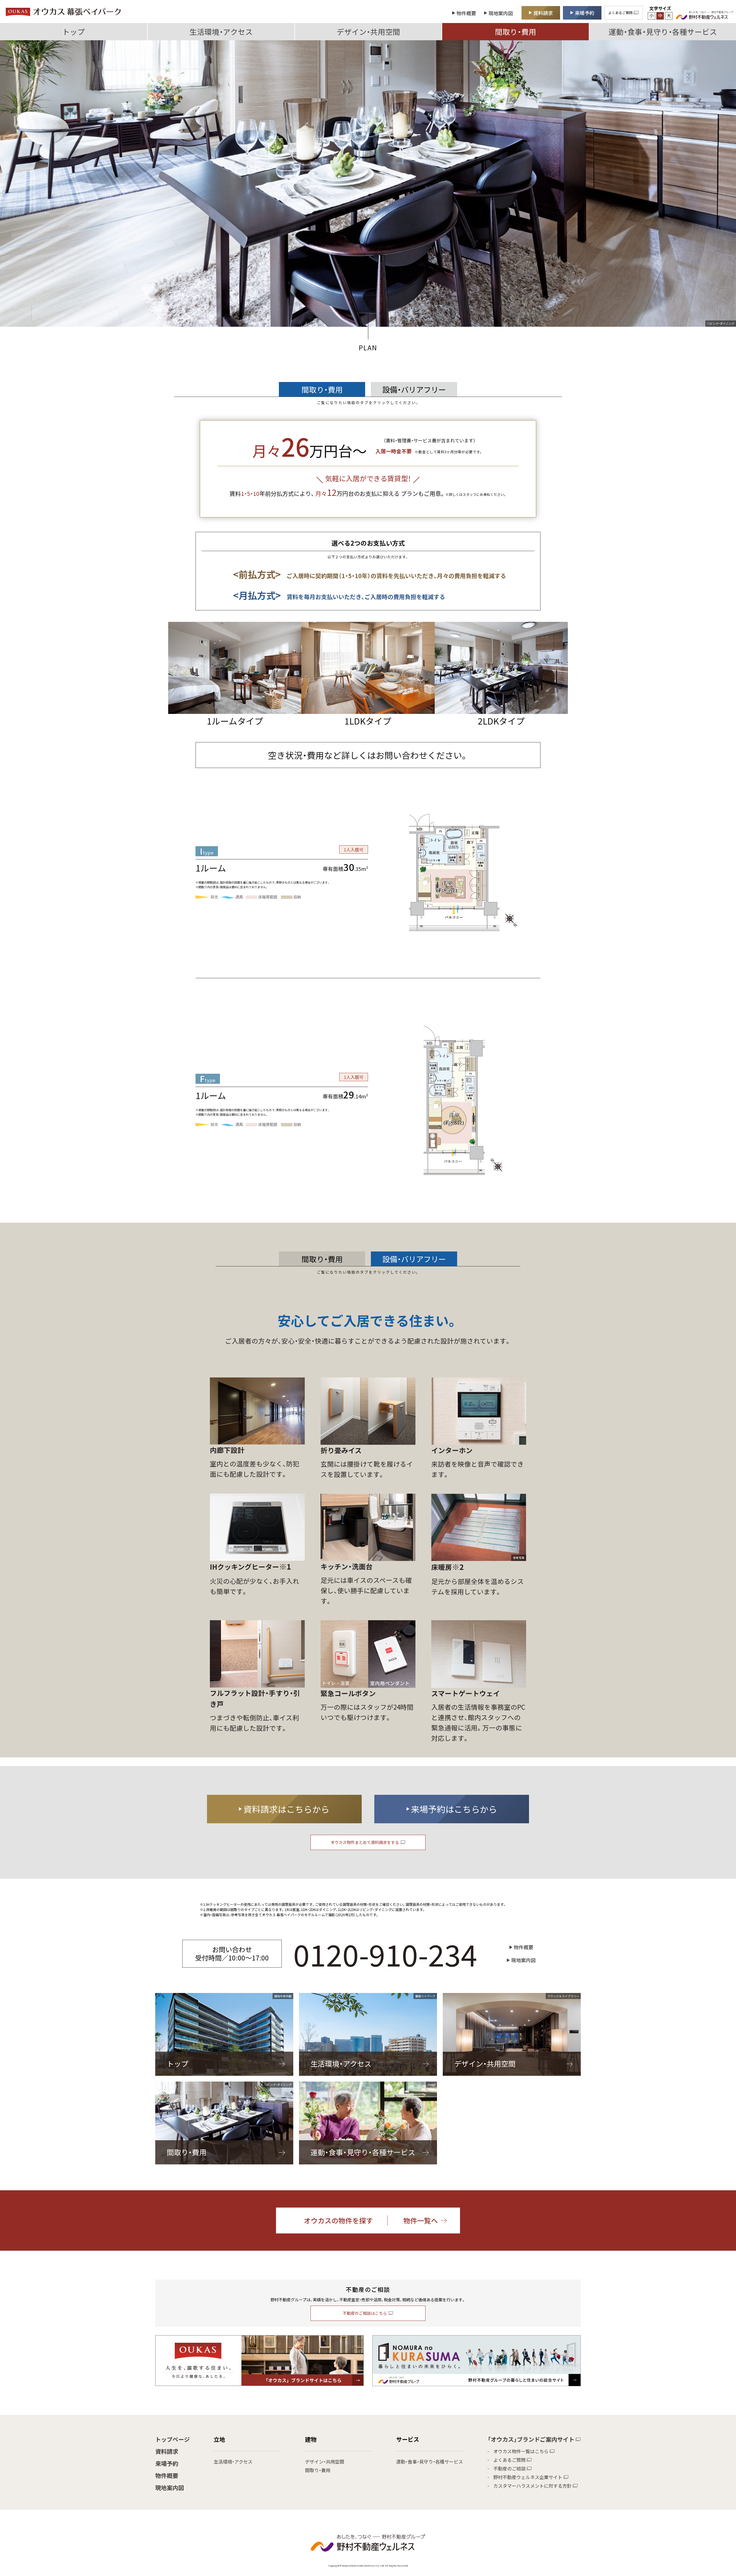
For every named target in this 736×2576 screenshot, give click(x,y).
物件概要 (167, 2475)
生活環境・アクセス (221, 31)
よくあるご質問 (509, 2460)
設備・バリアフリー (414, 389)
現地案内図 (170, 2488)
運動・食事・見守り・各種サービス (663, 31)
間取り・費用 (516, 31)
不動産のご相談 (509, 2468)
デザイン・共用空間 (368, 31)
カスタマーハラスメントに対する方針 (532, 2486)
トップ (74, 31)
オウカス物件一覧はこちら (521, 2451)
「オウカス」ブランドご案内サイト (531, 2439)
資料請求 (167, 2451)
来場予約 (167, 2463)
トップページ (172, 2439)
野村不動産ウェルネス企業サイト (528, 2477)
